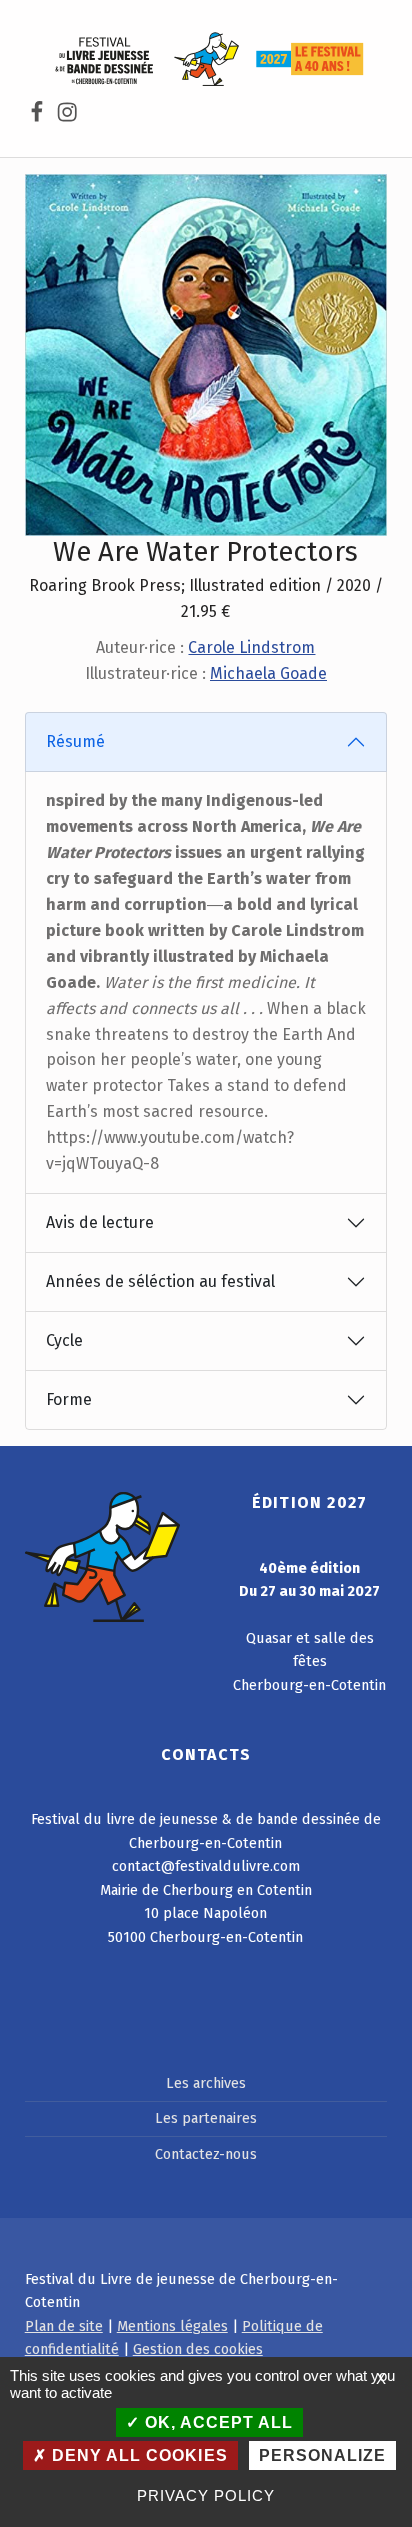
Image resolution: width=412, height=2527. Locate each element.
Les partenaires (206, 2118)
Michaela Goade (268, 673)
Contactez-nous (206, 2154)
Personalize (322, 2455)
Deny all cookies (137, 2455)
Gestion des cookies (198, 2349)
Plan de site (64, 2326)
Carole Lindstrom (251, 647)
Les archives (206, 2083)
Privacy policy (205, 2495)
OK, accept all (216, 2422)
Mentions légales (172, 2326)
